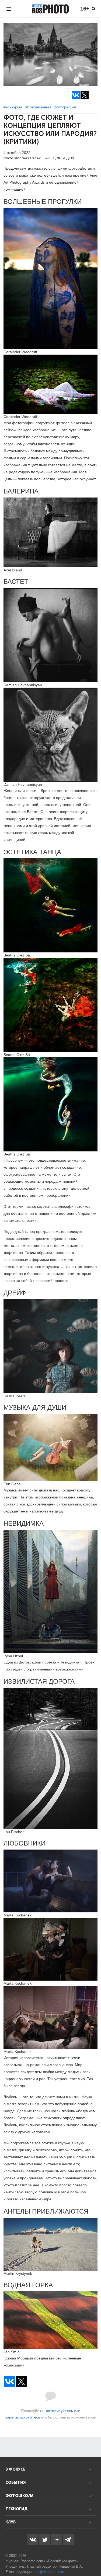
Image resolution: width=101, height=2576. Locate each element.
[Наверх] (94, 2558)
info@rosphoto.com (49, 2572)
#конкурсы (13, 107)
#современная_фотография (51, 107)
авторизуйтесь (59, 2411)
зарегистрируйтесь (23, 2417)
